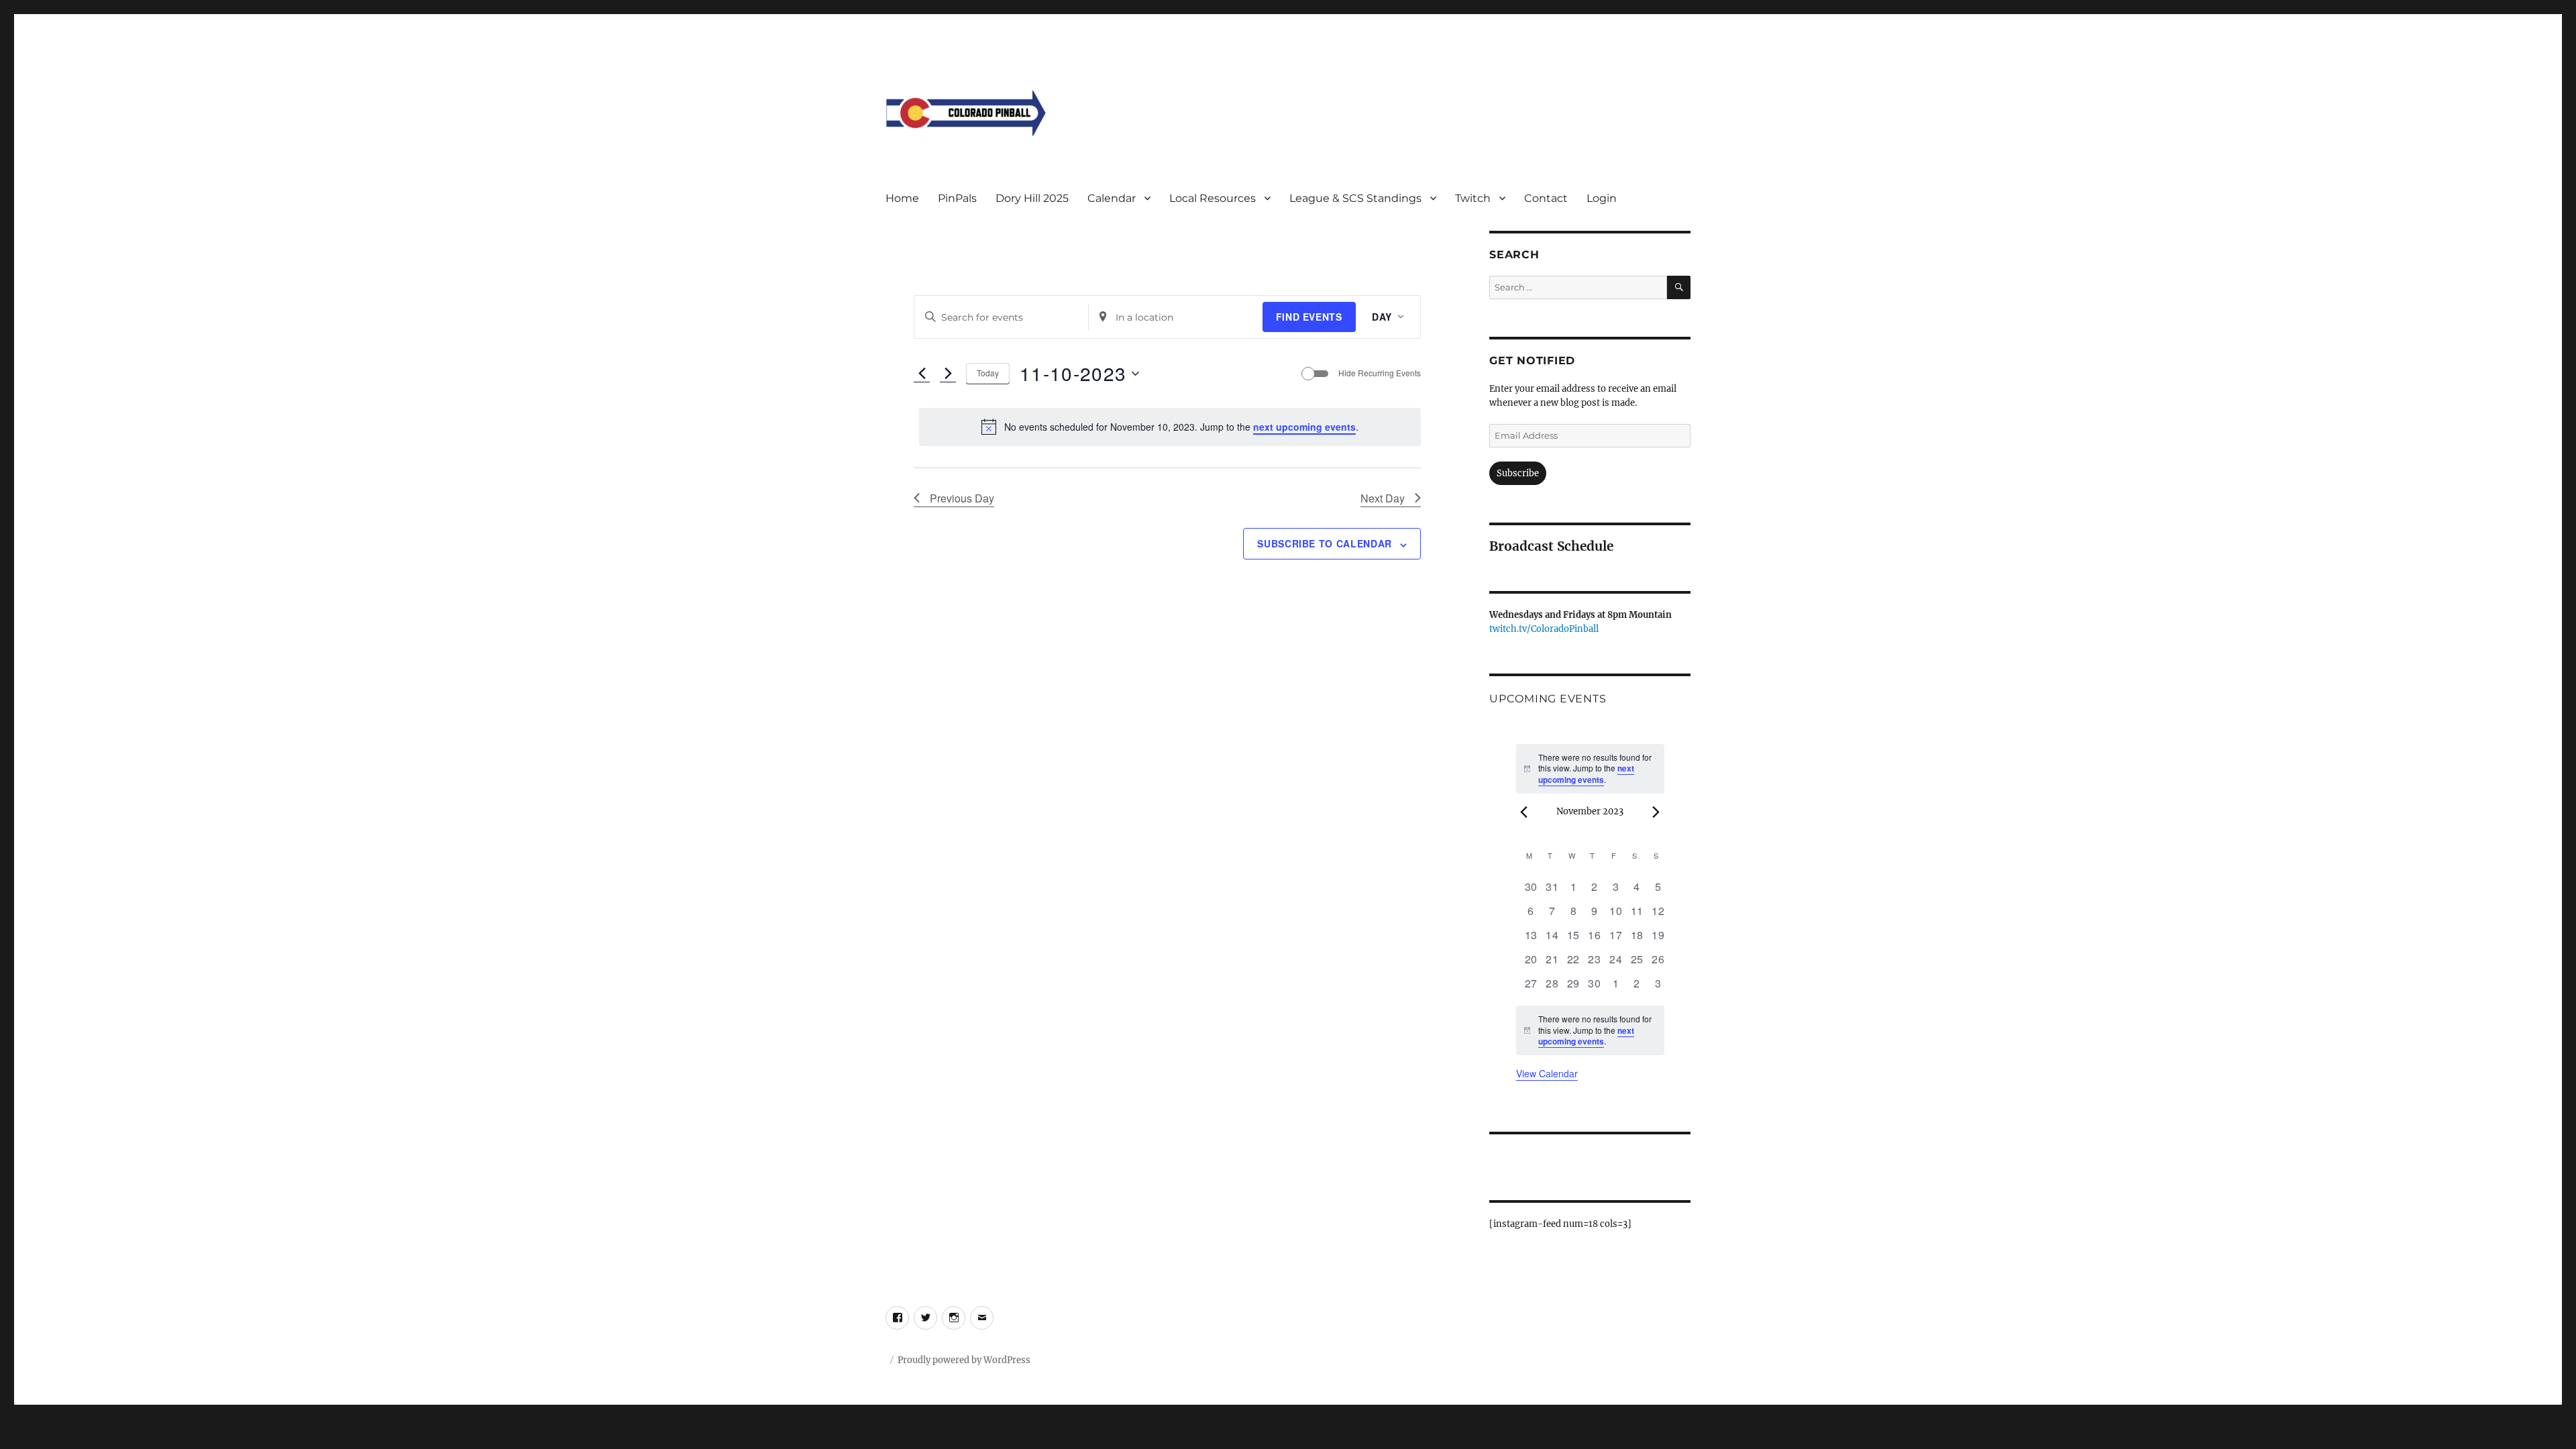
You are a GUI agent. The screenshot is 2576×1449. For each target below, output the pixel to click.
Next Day (1383, 498)
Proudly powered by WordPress (964, 1360)
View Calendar (1547, 1073)
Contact (1546, 198)
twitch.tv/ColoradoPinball (1544, 629)
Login (1602, 198)
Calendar (1112, 198)
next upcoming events (1304, 427)
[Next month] (1656, 812)
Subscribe (1518, 473)
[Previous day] (922, 374)
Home (902, 198)
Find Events (1309, 317)
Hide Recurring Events (1380, 373)
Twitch (1473, 198)
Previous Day (962, 498)
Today (988, 373)
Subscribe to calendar (1325, 543)
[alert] (1170, 427)
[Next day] (948, 374)
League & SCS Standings (1355, 198)
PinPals (957, 198)
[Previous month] (1524, 812)
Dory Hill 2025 (1032, 198)
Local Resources (1213, 198)
